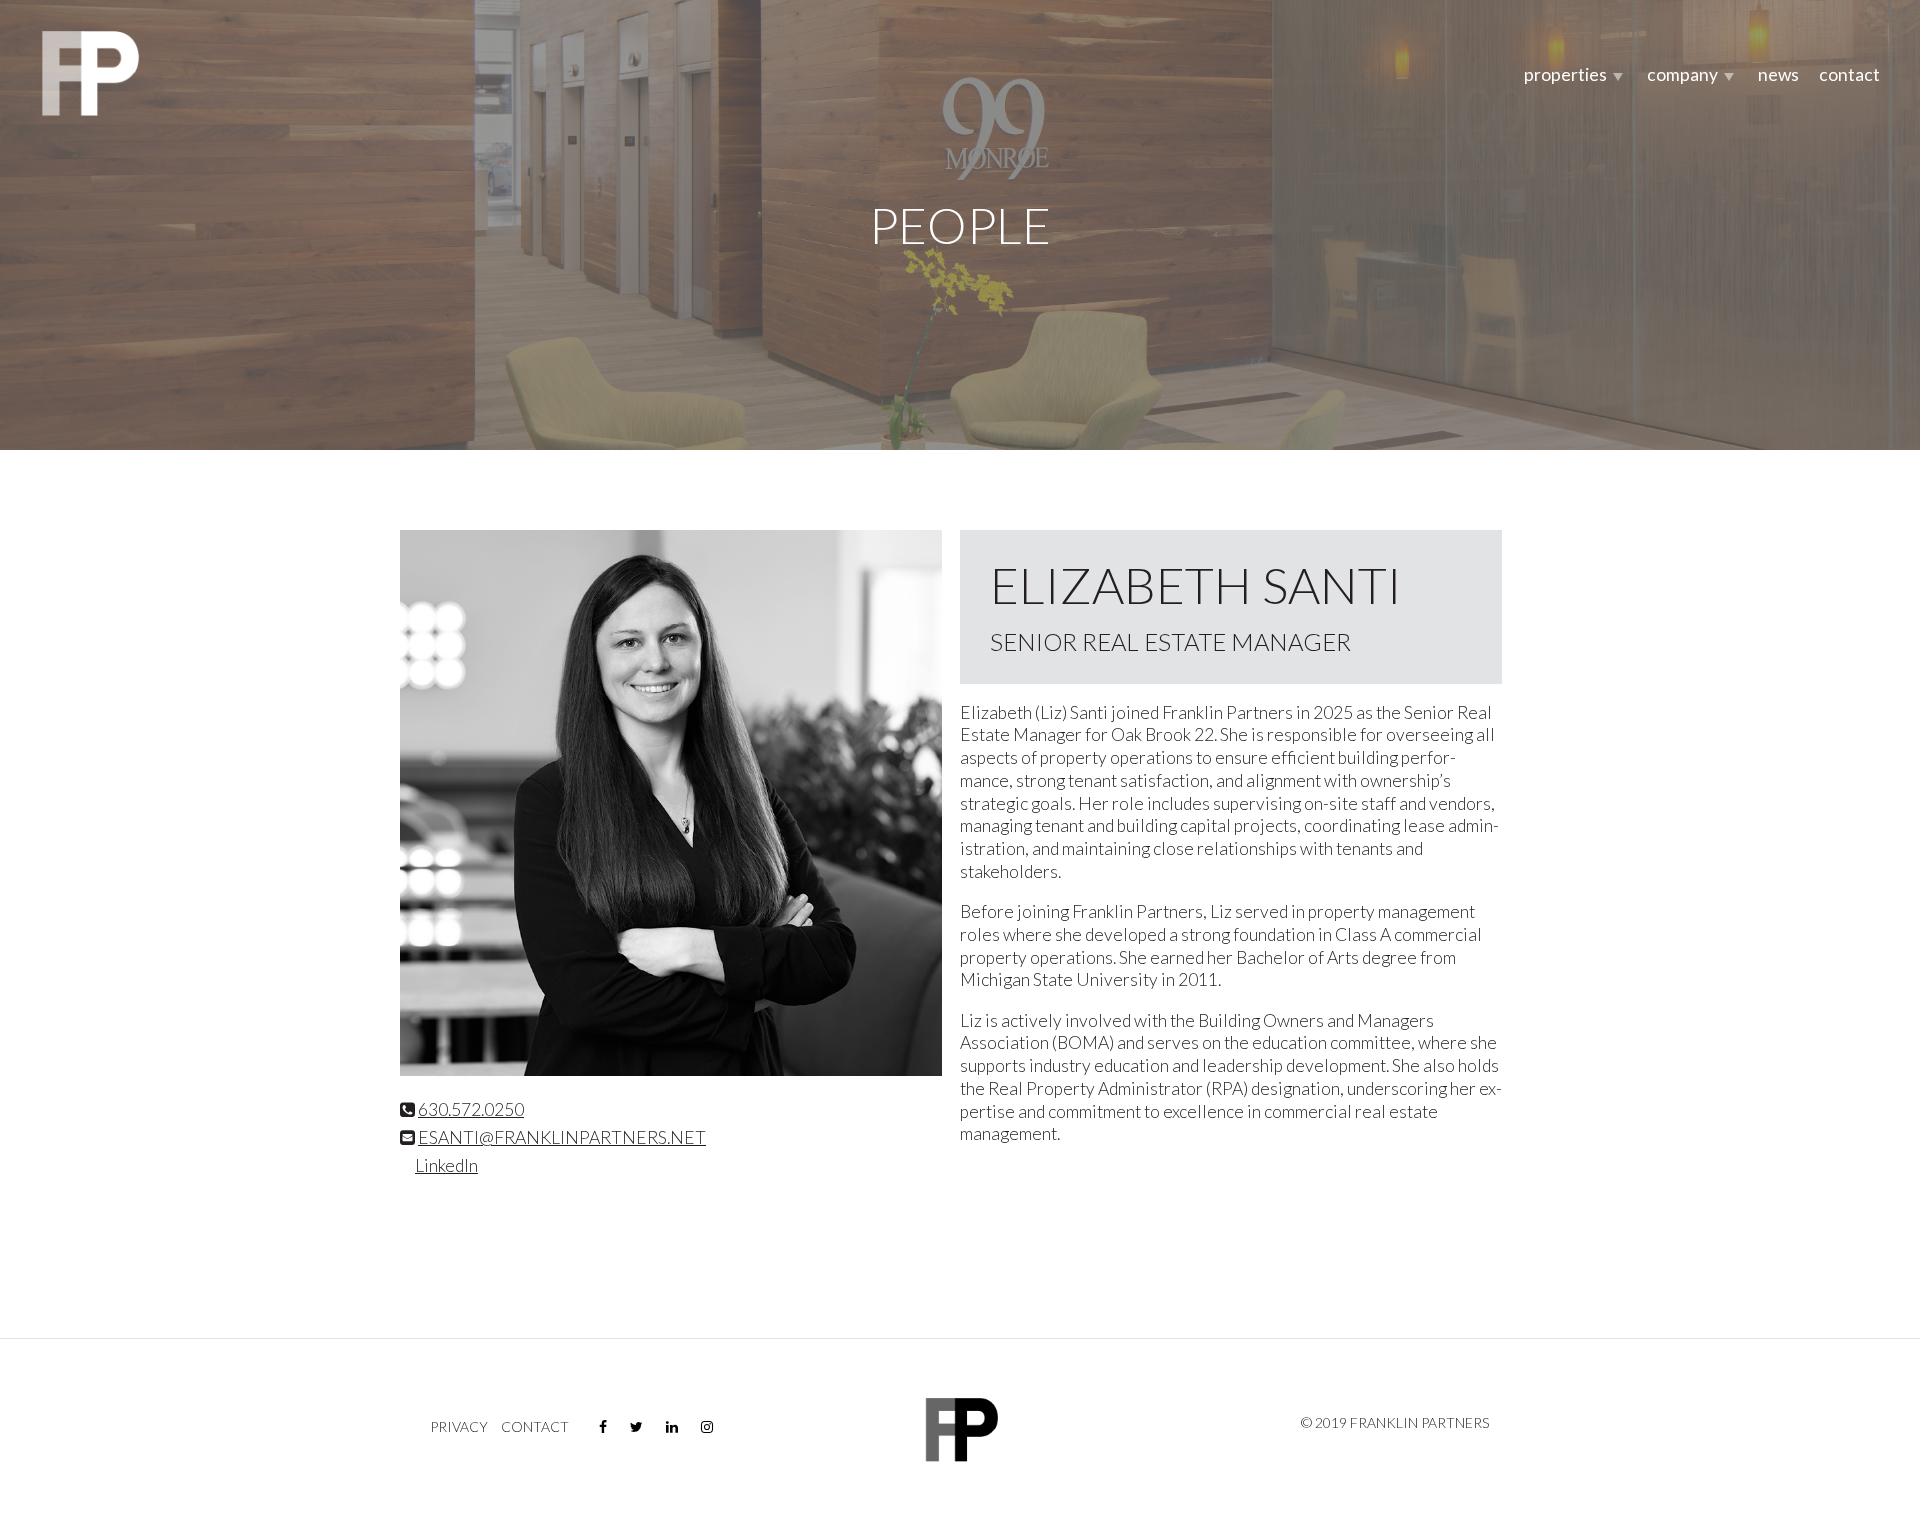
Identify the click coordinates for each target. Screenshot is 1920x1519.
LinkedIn (446, 1165)
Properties (1565, 74)
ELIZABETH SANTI (1196, 585)
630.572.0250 (471, 1109)
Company (1682, 74)
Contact (1849, 74)
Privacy (459, 1427)
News (1778, 74)
